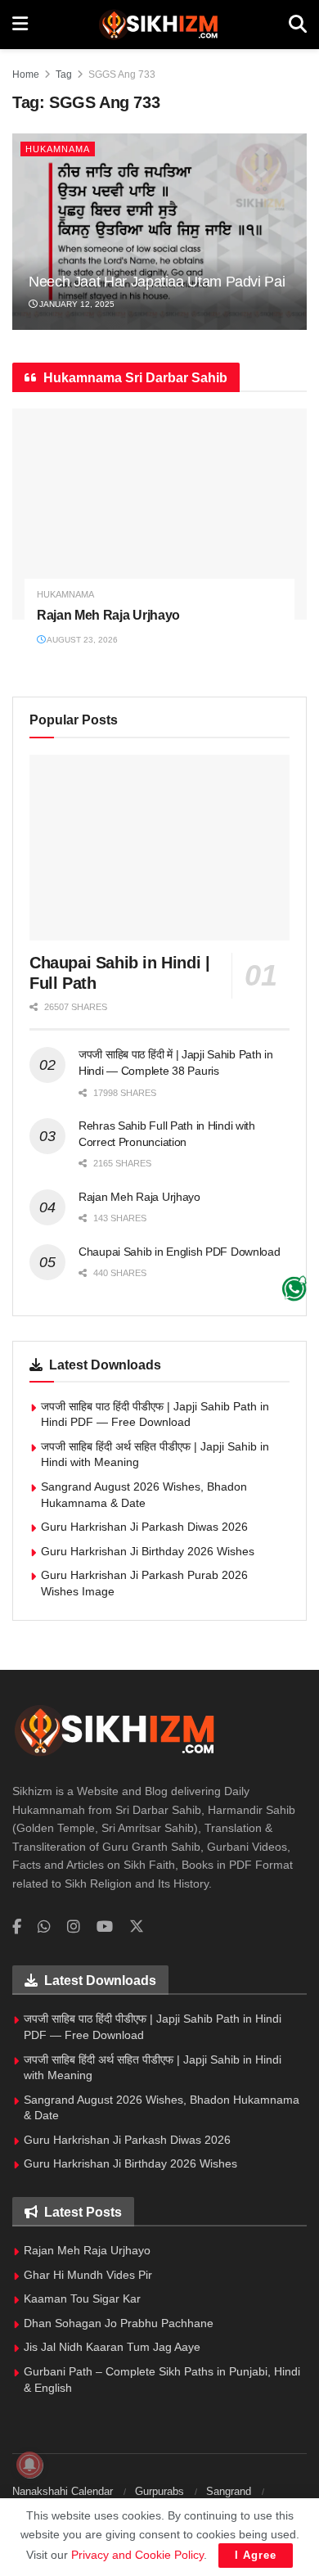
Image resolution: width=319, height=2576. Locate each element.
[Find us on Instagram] (74, 1927)
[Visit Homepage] (158, 25)
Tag (64, 74)
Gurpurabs (159, 2491)
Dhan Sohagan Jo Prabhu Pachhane (119, 2323)
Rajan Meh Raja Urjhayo (108, 615)
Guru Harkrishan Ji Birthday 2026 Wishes (148, 1551)
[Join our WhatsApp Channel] (294, 1288)
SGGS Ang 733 (122, 74)
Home (26, 74)
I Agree (256, 2555)
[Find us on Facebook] (17, 1927)
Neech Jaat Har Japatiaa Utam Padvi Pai (157, 282)
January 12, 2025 (76, 304)
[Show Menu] (20, 25)
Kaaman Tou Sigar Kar (82, 2299)
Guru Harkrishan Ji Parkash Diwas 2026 (144, 1527)
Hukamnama (58, 149)
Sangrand (229, 2491)
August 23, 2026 (81, 640)
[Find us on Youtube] (105, 1927)
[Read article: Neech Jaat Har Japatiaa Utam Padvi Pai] (159, 232)
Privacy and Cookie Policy (137, 2555)
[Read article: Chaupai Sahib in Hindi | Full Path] (159, 848)
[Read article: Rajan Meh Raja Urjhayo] (159, 514)
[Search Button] (298, 25)
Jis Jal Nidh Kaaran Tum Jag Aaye (112, 2347)
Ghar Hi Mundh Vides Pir (88, 2275)
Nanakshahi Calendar (63, 2491)
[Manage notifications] (29, 2465)
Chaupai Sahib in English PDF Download (180, 1252)
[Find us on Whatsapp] (44, 1927)
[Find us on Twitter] (137, 1927)
